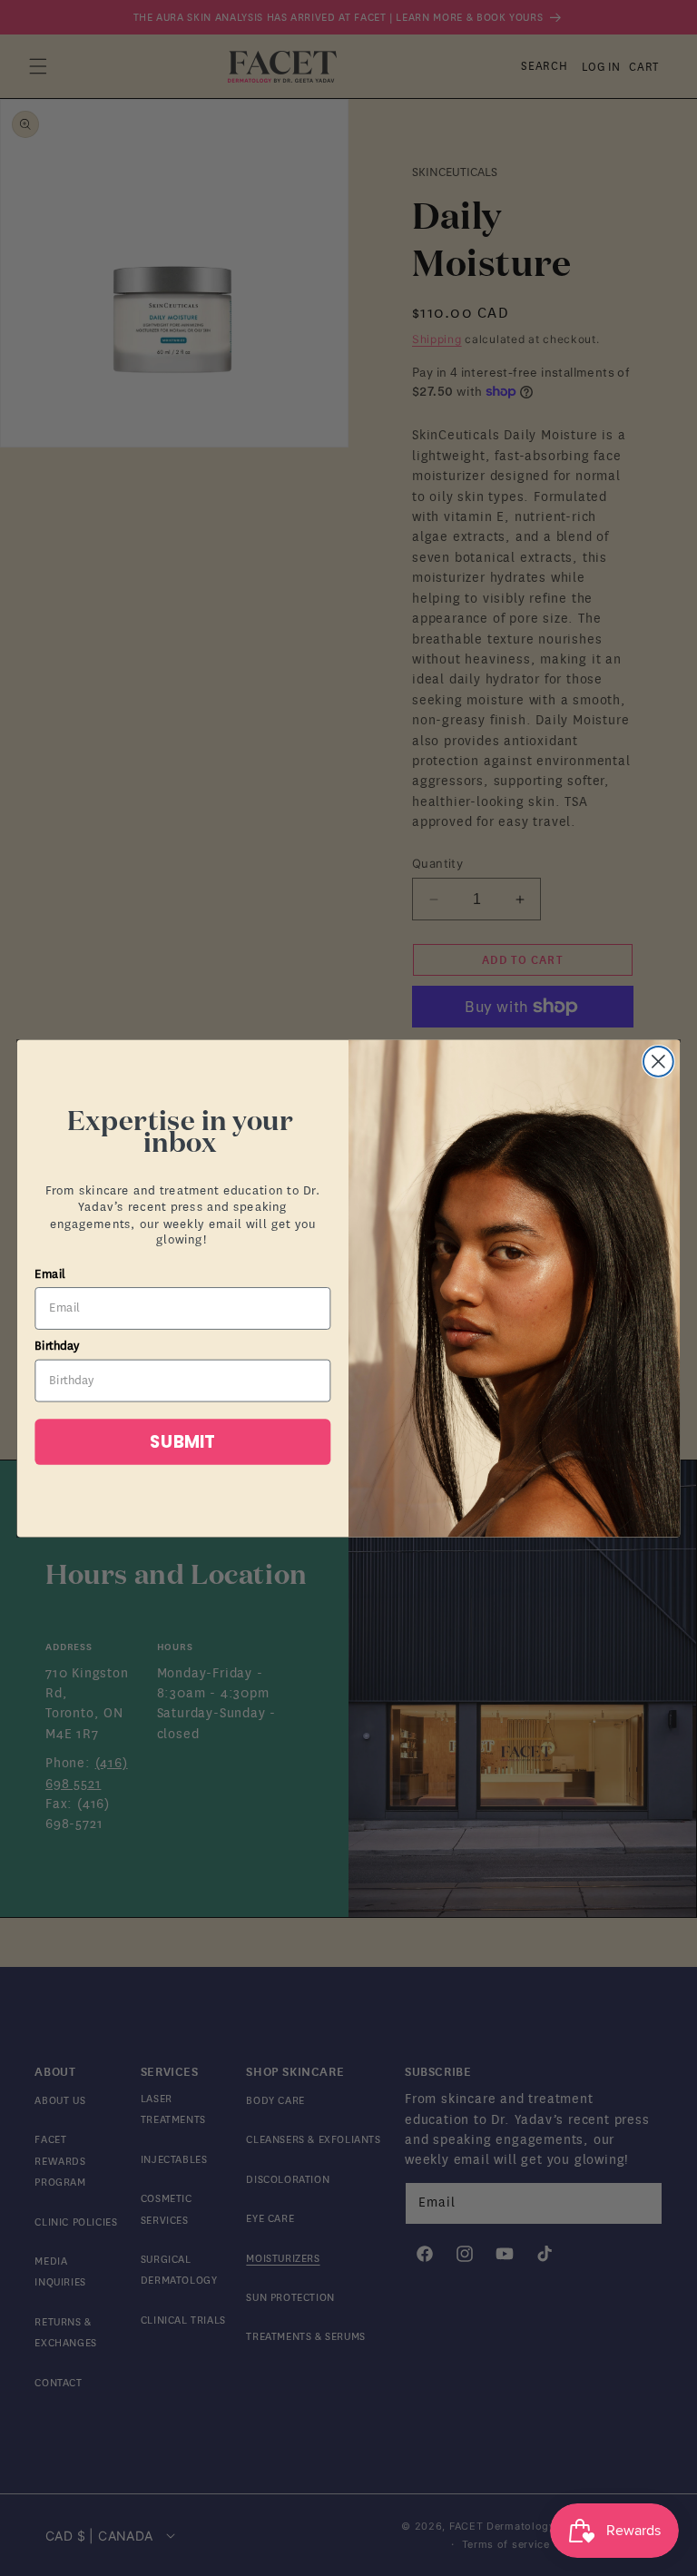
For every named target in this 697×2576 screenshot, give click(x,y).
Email (50, 1273)
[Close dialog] (658, 1062)
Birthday (57, 1346)
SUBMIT (182, 1441)
